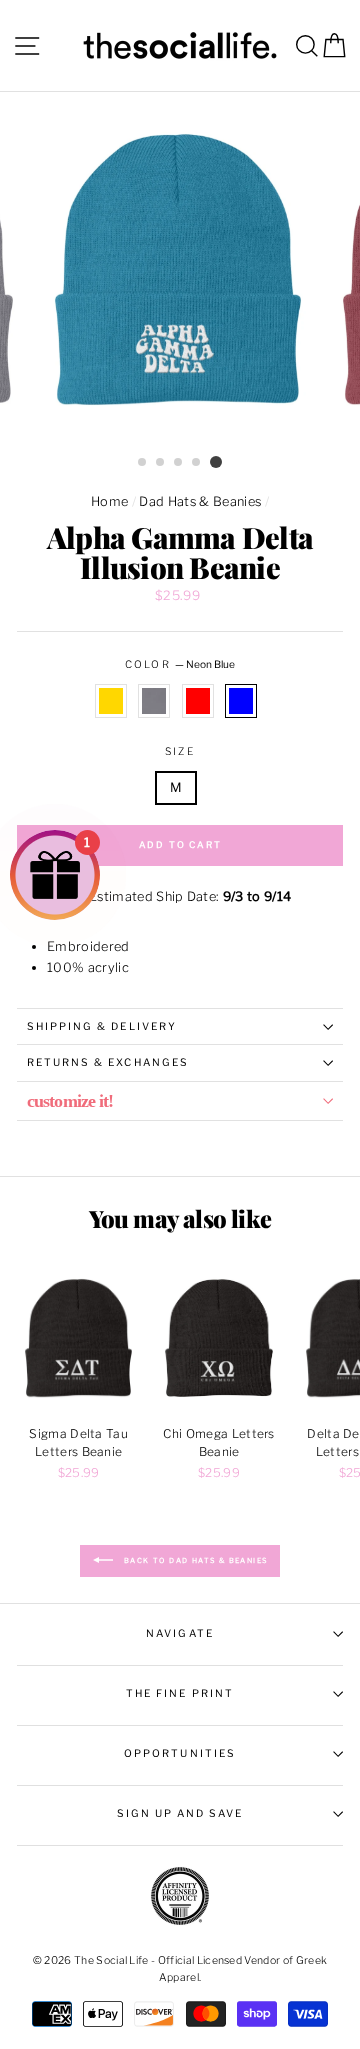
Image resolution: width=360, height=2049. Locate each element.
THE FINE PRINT (180, 1693)
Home (109, 501)
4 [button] (197, 463)
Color (179, 664)
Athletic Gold (111, 701)
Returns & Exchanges (108, 1062)
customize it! (70, 1101)
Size (179, 751)
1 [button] (143, 463)
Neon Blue (241, 701)
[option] (180, 269)
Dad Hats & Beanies (200, 501)
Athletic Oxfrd (154, 701)
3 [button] (179, 463)
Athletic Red (198, 701)
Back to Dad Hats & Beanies (194, 1560)
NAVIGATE (179, 1633)
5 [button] (216, 462)
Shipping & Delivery (102, 1026)
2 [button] (161, 463)
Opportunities (180, 1753)
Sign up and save (180, 1813)
